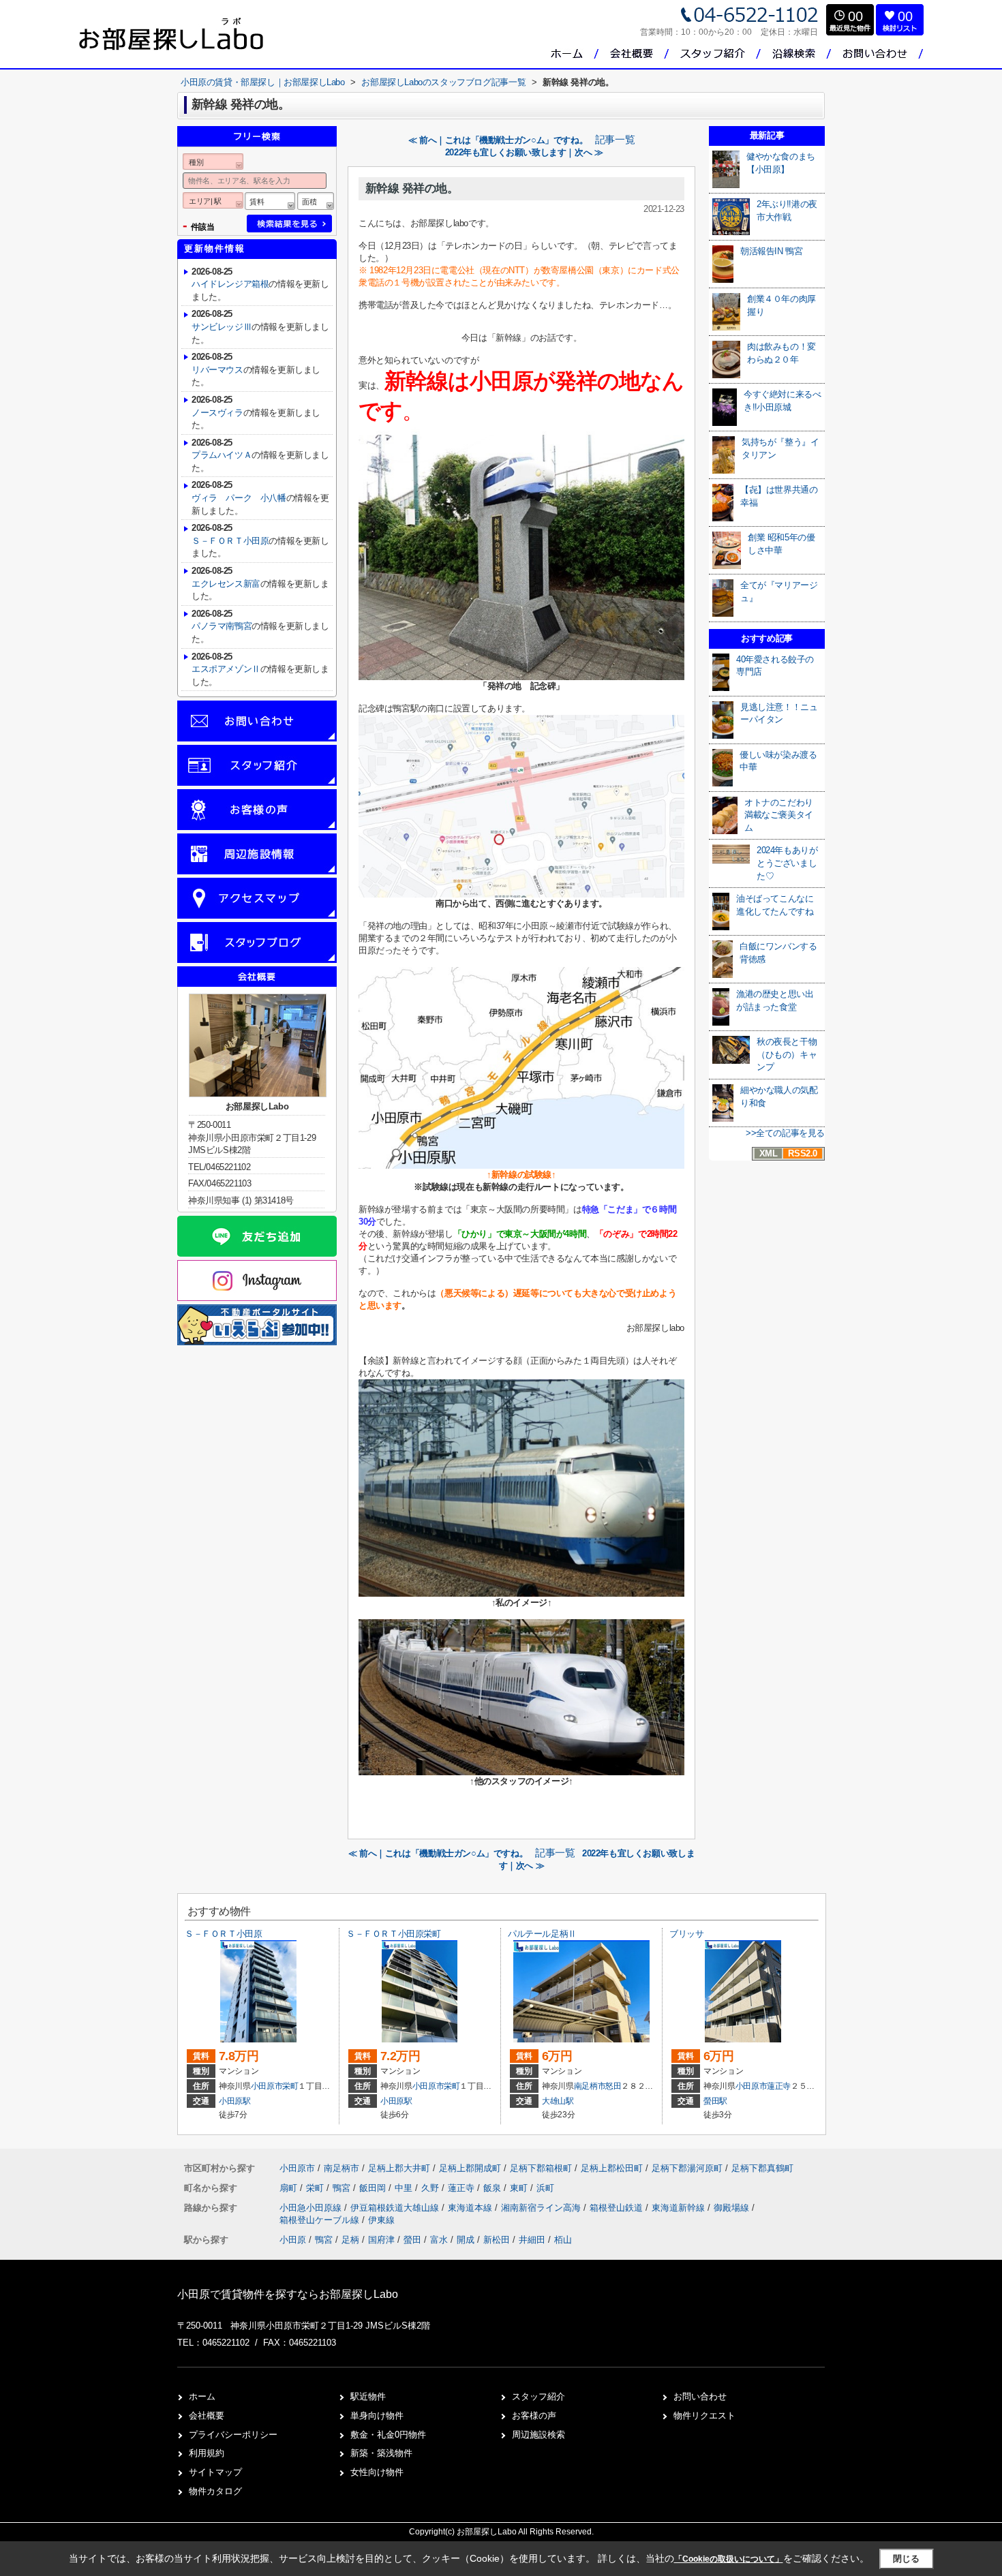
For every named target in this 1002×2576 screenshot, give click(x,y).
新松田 (497, 2240)
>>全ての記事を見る (785, 1133)
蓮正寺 (779, 2086)
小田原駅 (235, 2101)
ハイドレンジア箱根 (230, 284)
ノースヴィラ (217, 413)
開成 (466, 2240)
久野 (431, 2188)
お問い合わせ (700, 2396)
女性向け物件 (377, 2472)
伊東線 (381, 2220)
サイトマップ (215, 2472)
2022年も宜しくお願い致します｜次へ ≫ (524, 152)
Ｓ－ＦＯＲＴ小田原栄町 (394, 1934)
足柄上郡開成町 (470, 2168)
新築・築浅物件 (381, 2453)
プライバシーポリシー (233, 2435)
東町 (520, 2188)
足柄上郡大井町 (399, 2168)
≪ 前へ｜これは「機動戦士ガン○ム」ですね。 (498, 140)
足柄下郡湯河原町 (687, 2168)
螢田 (412, 2240)
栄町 (290, 2086)
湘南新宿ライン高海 (542, 2208)
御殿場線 (733, 2208)
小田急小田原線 (312, 2208)
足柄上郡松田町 (612, 2168)
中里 (405, 2188)
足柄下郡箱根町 (541, 2168)
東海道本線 (471, 2208)
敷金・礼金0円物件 (388, 2435)
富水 (439, 2240)
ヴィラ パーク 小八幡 (239, 498)
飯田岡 (374, 2188)
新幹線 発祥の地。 (412, 188)
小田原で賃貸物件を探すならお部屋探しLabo (288, 2294)
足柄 (350, 2240)
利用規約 (207, 2453)
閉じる (906, 2559)
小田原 (293, 2240)
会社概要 (207, 2416)
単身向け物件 (377, 2416)
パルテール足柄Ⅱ (542, 1934)
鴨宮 (343, 2188)
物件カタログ (215, 2491)
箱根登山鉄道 (618, 2208)
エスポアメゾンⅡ (226, 669)
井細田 (532, 2240)
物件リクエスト (704, 2416)
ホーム (202, 2396)
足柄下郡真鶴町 (762, 2168)
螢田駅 (715, 2101)
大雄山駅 (558, 2101)
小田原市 (267, 2086)
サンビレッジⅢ (222, 327)
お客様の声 (534, 2416)
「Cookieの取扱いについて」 (729, 2559)
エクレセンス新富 (226, 584)
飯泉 (494, 2188)
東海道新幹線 (680, 2208)
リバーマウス (217, 370)
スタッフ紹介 (538, 2396)
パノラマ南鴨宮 (222, 626)
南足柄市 (590, 2086)
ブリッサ (686, 1934)
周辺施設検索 (538, 2435)
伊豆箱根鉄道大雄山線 (396, 2208)
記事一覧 (615, 140)
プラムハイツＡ (222, 455)
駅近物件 (368, 2396)
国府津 (381, 2240)
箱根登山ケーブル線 (321, 2220)
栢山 (563, 2240)
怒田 (613, 2086)
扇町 (290, 2188)
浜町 (545, 2188)
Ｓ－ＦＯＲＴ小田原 (230, 541)
